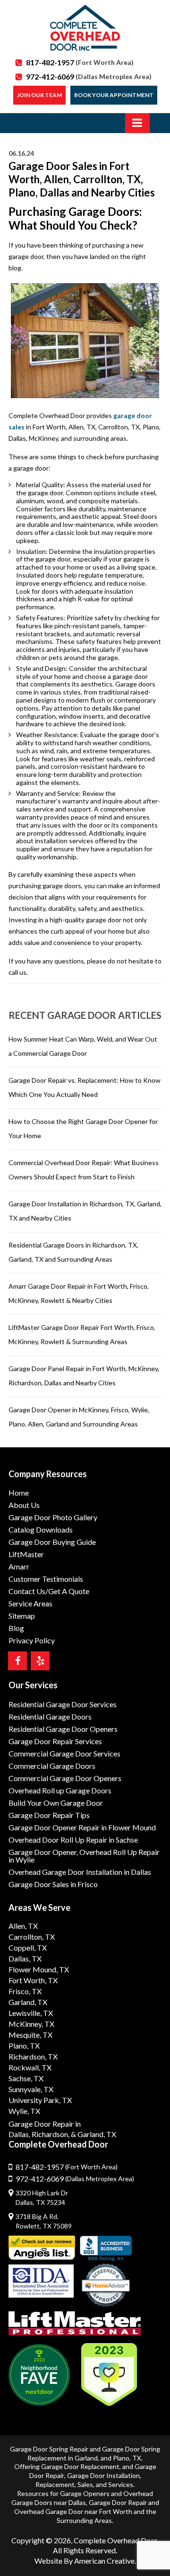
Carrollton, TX (32, 1937)
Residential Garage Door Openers (63, 1729)
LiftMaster (26, 1554)
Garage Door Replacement (80, 2466)
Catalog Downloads (41, 1529)
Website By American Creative (85, 2561)
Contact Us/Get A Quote (49, 1591)
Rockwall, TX (30, 2067)
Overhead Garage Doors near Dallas (82, 2498)
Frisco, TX (25, 1991)
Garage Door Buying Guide (52, 1542)
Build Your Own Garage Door (56, 1803)
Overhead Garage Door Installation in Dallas (80, 1872)
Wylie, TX (24, 2111)
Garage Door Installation (103, 2475)
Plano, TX (24, 2046)
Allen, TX (23, 1926)
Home (19, 1493)
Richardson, (51, 2134)
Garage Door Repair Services (55, 1741)
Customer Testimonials (46, 1579)
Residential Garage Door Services (63, 1704)
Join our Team (39, 95)
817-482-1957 (80, 62)
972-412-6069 (89, 76)
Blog (16, 1628)
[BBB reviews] (106, 2248)
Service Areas (30, 1603)
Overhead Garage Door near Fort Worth (73, 2511)
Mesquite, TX (30, 2035)
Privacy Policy (32, 1640)
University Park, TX (40, 2100)
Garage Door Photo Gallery (53, 1517)
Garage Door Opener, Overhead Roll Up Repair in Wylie (84, 1856)
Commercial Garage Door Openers (65, 1778)
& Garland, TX (93, 2134)
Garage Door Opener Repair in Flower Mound (82, 1827)
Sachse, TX (26, 2078)
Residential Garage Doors (50, 1716)
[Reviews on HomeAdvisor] (106, 2286)
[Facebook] (17, 1661)
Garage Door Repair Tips (49, 1815)
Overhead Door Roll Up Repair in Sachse (73, 1840)
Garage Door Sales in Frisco (53, 1884)
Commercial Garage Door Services (64, 1753)
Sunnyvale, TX (31, 2089)
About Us (24, 1505)
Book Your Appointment (114, 95)
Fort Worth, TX (33, 1980)
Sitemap (22, 1616)
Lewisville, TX (31, 2013)
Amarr (19, 1566)
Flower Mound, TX (39, 1969)
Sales (85, 2484)
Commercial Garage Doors (52, 1766)
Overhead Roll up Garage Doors (60, 1790)
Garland (86, 2458)
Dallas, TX (25, 1958)
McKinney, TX (31, 2024)
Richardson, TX (33, 2056)
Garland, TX (28, 2002)
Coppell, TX (28, 1948)
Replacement (55, 2484)
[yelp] (40, 1661)
